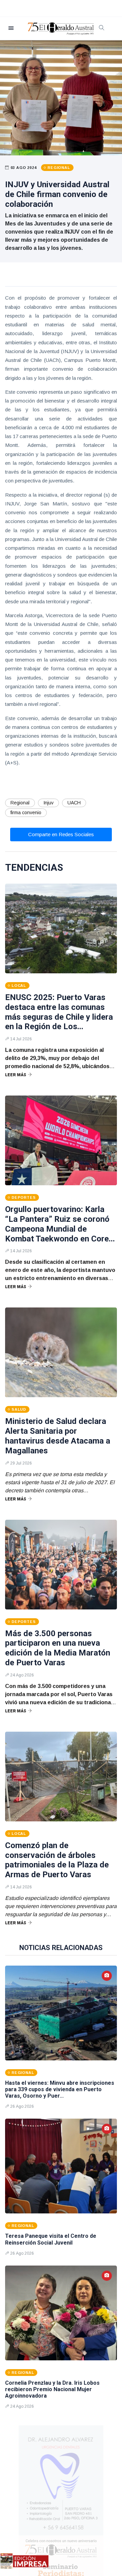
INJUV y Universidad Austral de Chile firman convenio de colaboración (57, 194)
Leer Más (16, 1075)
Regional (20, 803)
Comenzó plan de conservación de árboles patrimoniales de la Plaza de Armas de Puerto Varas (57, 1860)
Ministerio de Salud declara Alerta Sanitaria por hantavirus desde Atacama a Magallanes (58, 1436)
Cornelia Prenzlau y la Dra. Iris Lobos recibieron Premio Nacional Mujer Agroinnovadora (52, 2389)
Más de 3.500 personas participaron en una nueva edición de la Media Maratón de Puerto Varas (58, 1648)
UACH (74, 803)
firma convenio (26, 813)
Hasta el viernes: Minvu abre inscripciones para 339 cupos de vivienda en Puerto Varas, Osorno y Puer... (60, 2089)
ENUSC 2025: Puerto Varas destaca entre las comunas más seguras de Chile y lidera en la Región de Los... (59, 1012)
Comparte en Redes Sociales (61, 834)
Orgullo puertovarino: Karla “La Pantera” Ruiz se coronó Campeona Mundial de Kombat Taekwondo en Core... (60, 1224)
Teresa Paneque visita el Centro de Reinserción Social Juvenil (51, 2239)
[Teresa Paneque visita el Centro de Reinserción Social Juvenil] (61, 2166)
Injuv (48, 803)
